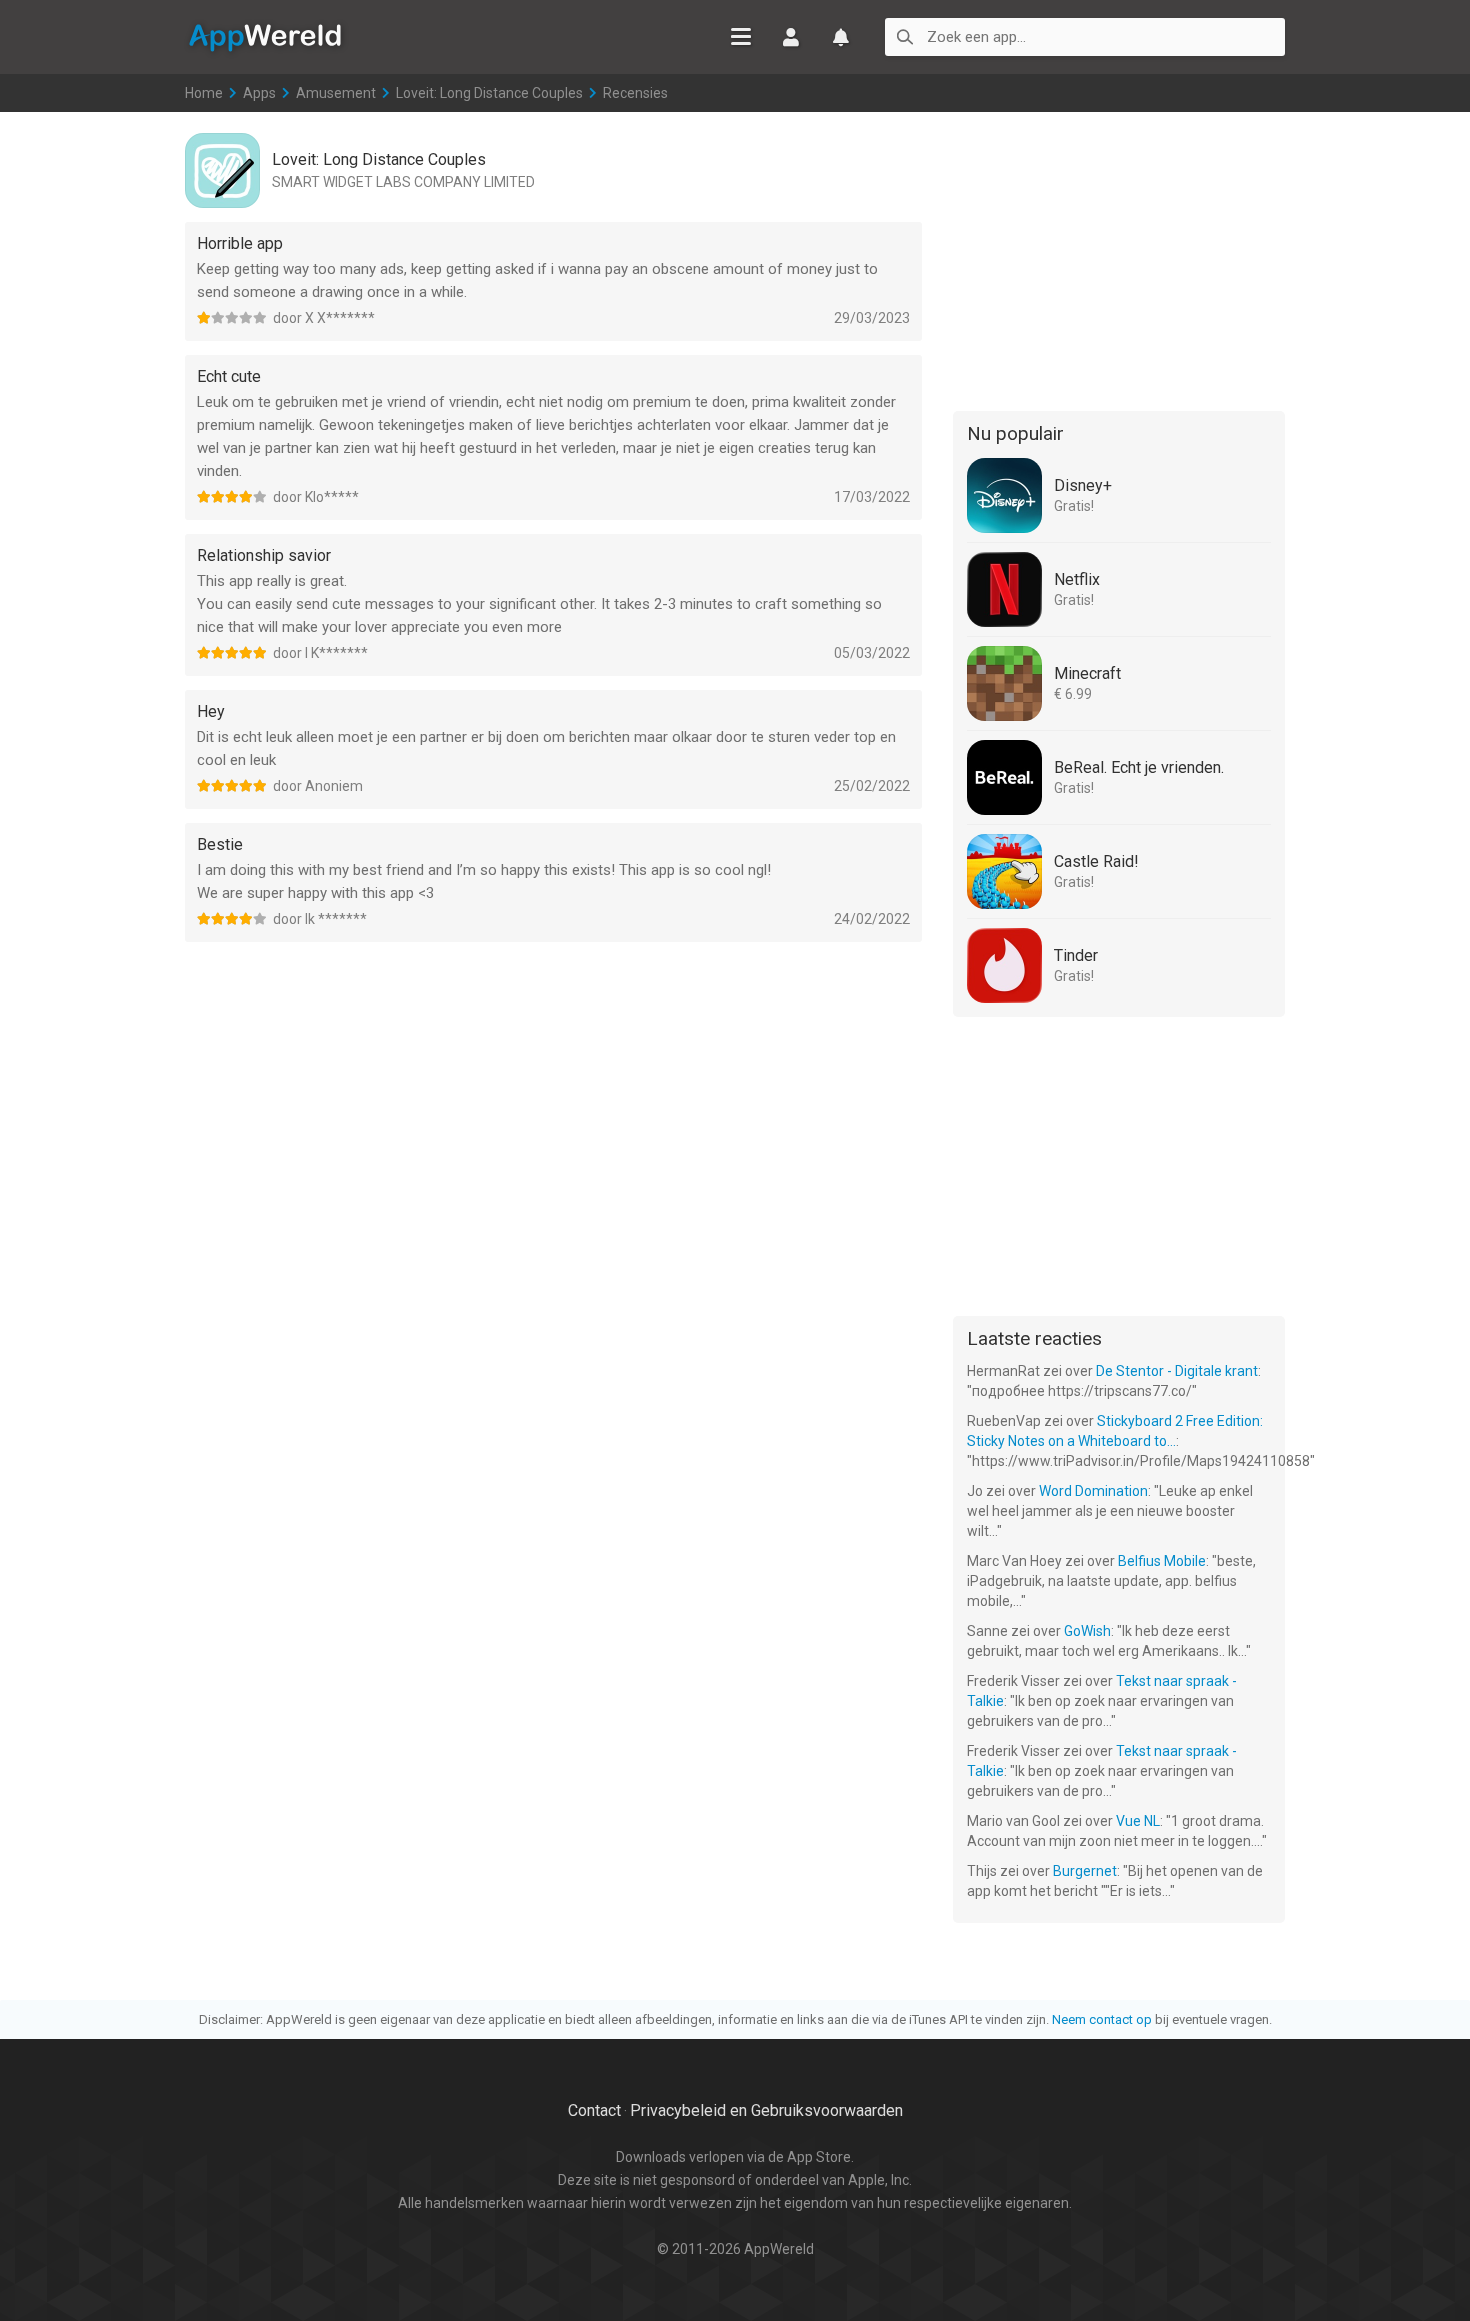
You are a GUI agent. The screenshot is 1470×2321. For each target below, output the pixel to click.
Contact (594, 2110)
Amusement (336, 93)
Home (204, 93)
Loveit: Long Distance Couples (489, 93)
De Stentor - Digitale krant (1177, 1371)
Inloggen (791, 37)
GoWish (1087, 1631)
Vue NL (1138, 1821)
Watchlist (841, 37)
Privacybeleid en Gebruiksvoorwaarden (766, 2110)
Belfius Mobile (1162, 1561)
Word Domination (1093, 1491)
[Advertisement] (1119, 258)
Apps (259, 93)
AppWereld (265, 36)
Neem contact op (1102, 2019)
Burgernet (1085, 1871)
